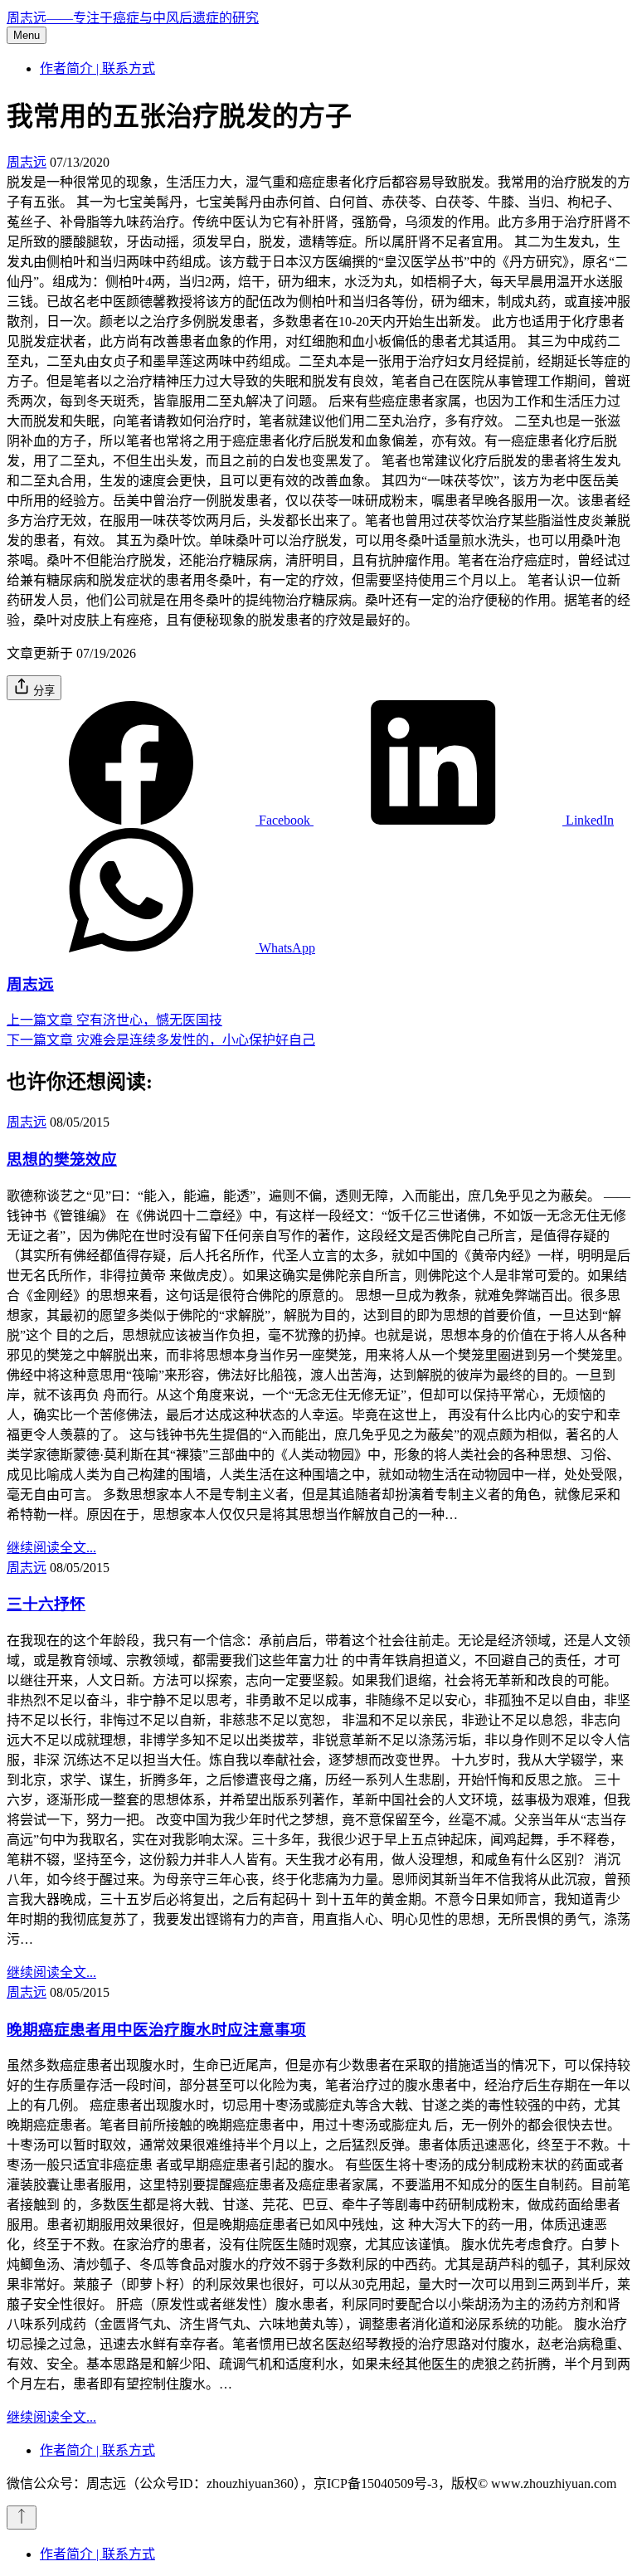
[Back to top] (22, 2518)
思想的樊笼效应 (62, 1159)
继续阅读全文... (51, 1548)
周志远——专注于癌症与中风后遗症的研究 (133, 18)
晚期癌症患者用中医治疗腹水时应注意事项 (156, 2030)
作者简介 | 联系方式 (97, 68)
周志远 (27, 162)
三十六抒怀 (46, 1604)
